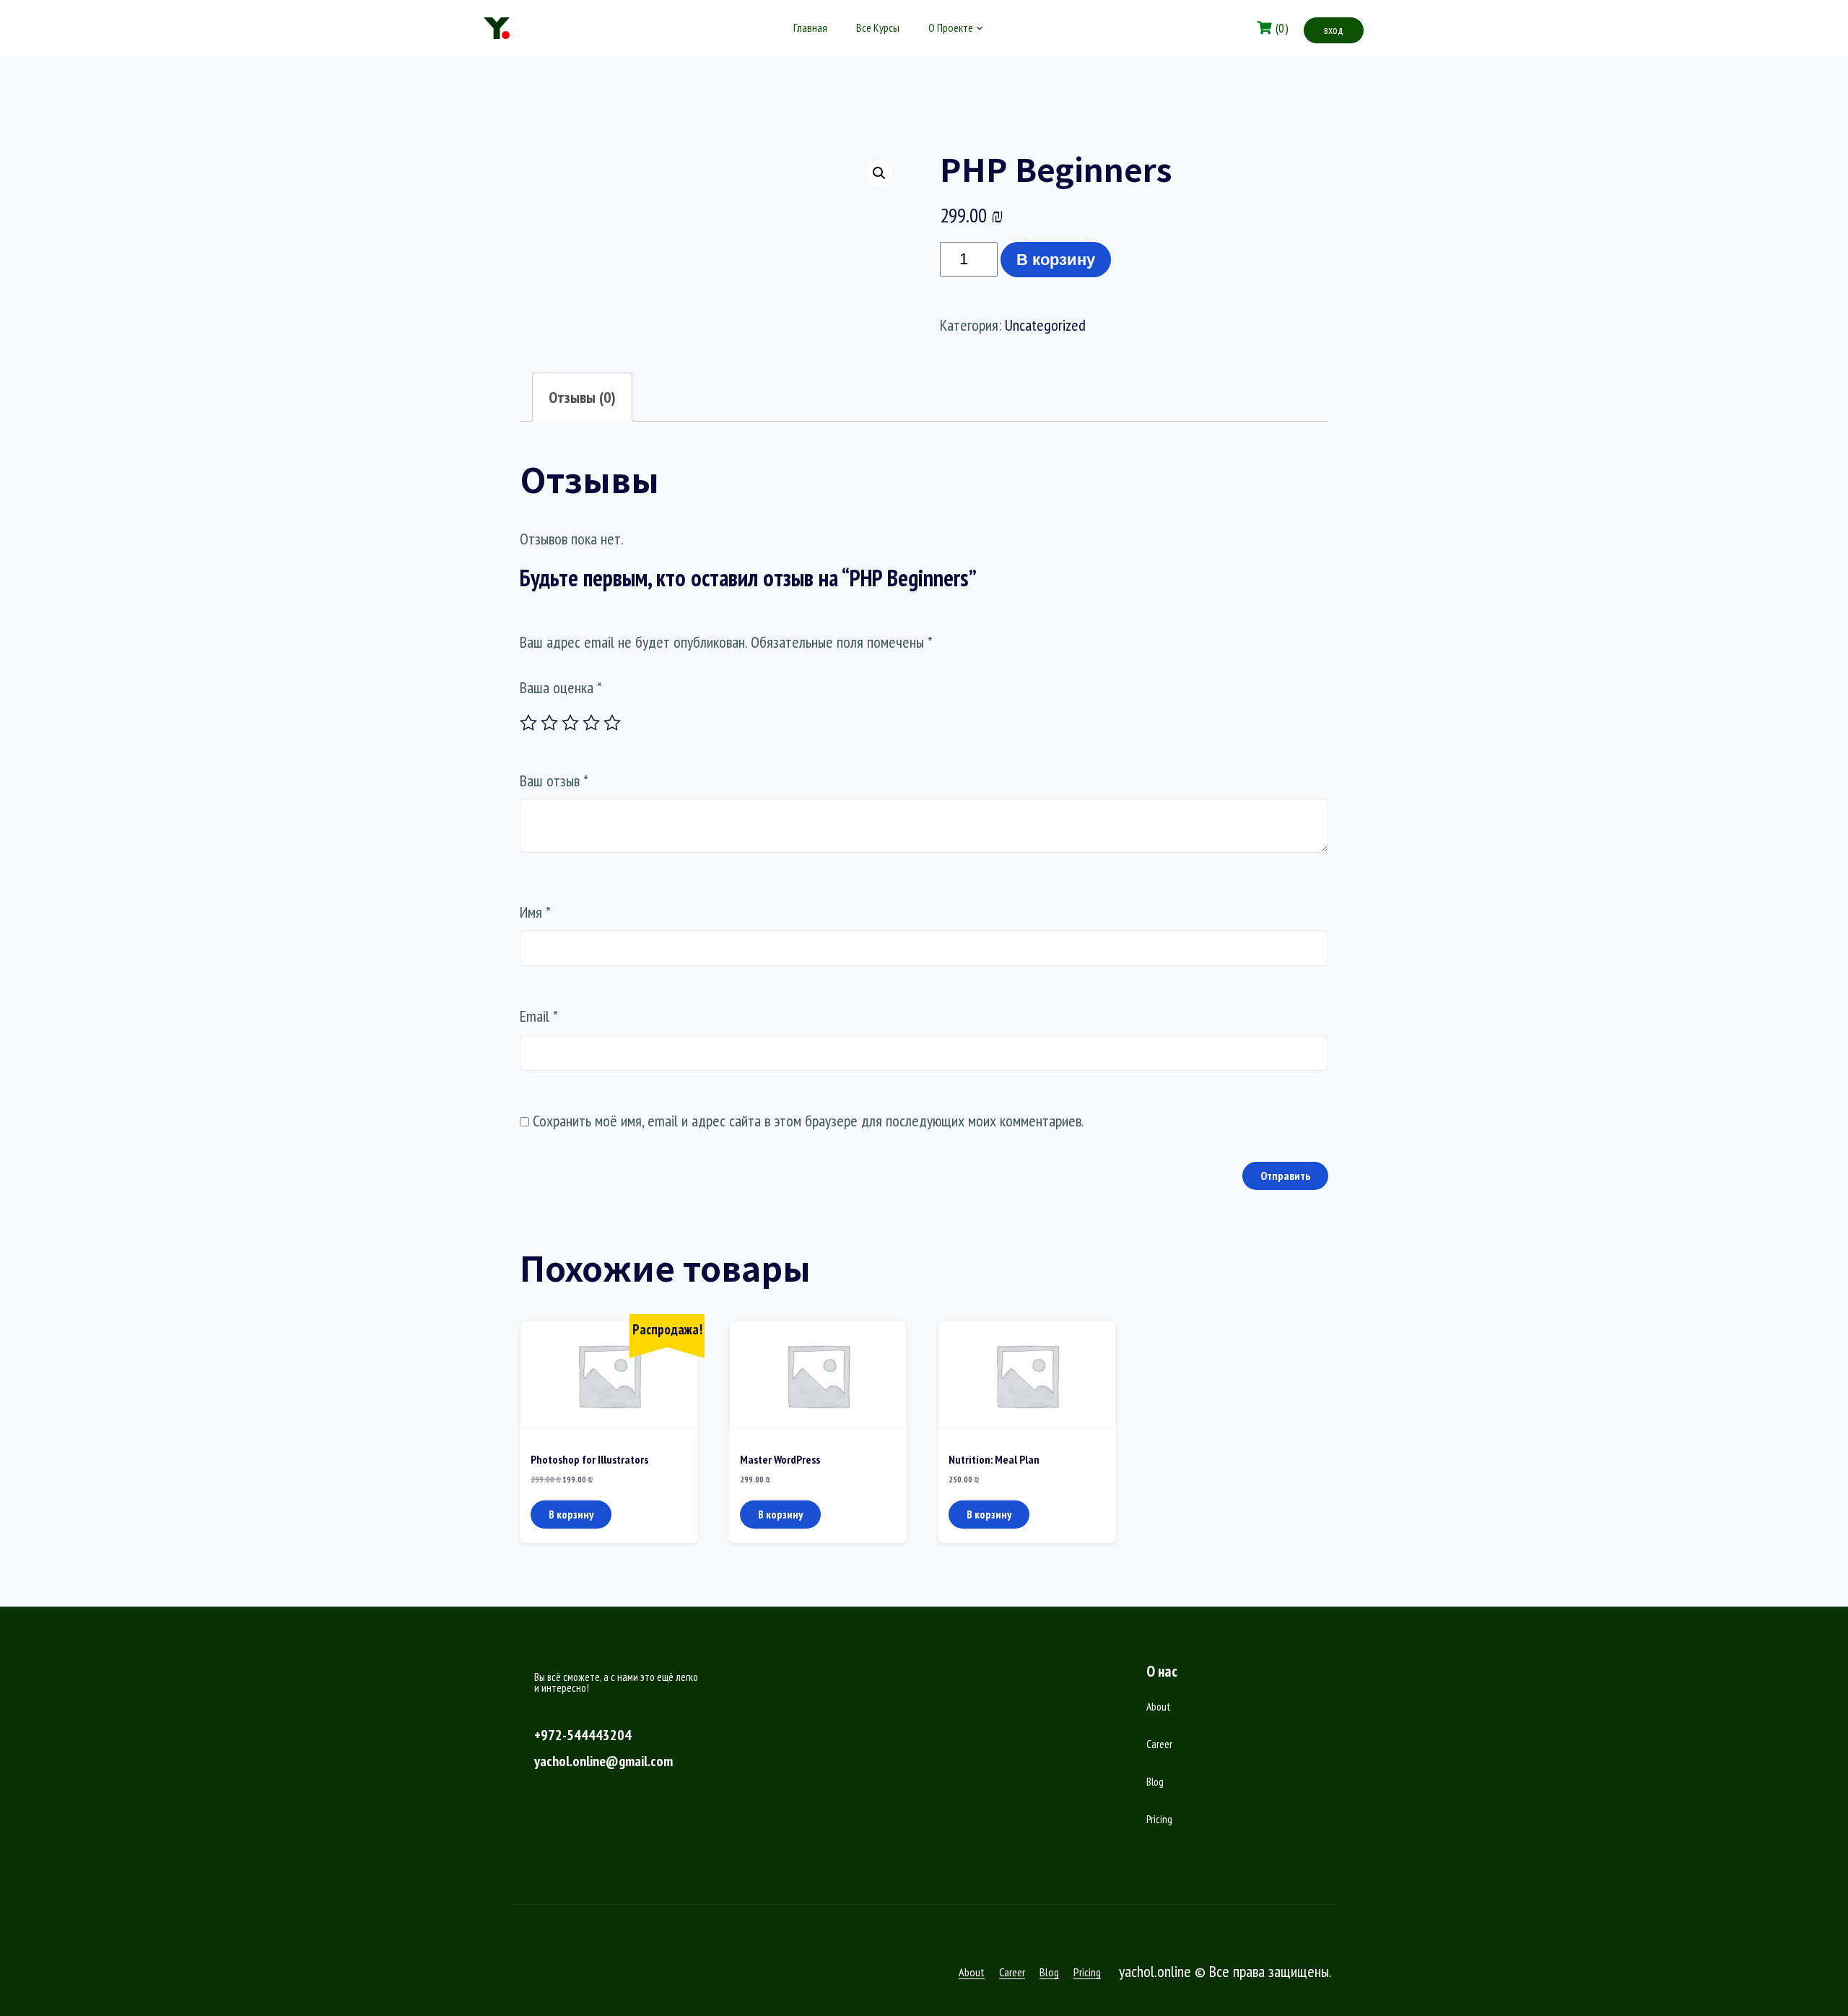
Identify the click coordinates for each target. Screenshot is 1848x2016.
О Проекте (951, 27)
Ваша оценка (561, 687)
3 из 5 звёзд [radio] (570, 723)
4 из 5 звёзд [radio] (591, 723)
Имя (535, 912)
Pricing (1159, 1819)
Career (1159, 1744)
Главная (810, 27)
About (1159, 1707)
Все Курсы (878, 27)
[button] (879, 173)
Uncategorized (1045, 325)
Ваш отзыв (554, 781)
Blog (1155, 1782)
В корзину (1056, 260)
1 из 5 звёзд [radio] (528, 723)
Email (539, 1016)
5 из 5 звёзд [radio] (612, 723)
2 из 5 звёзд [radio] (549, 723)
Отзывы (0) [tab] (582, 397)
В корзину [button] (571, 1514)
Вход (1334, 30)
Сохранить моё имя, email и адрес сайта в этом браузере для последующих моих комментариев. (808, 1121)
